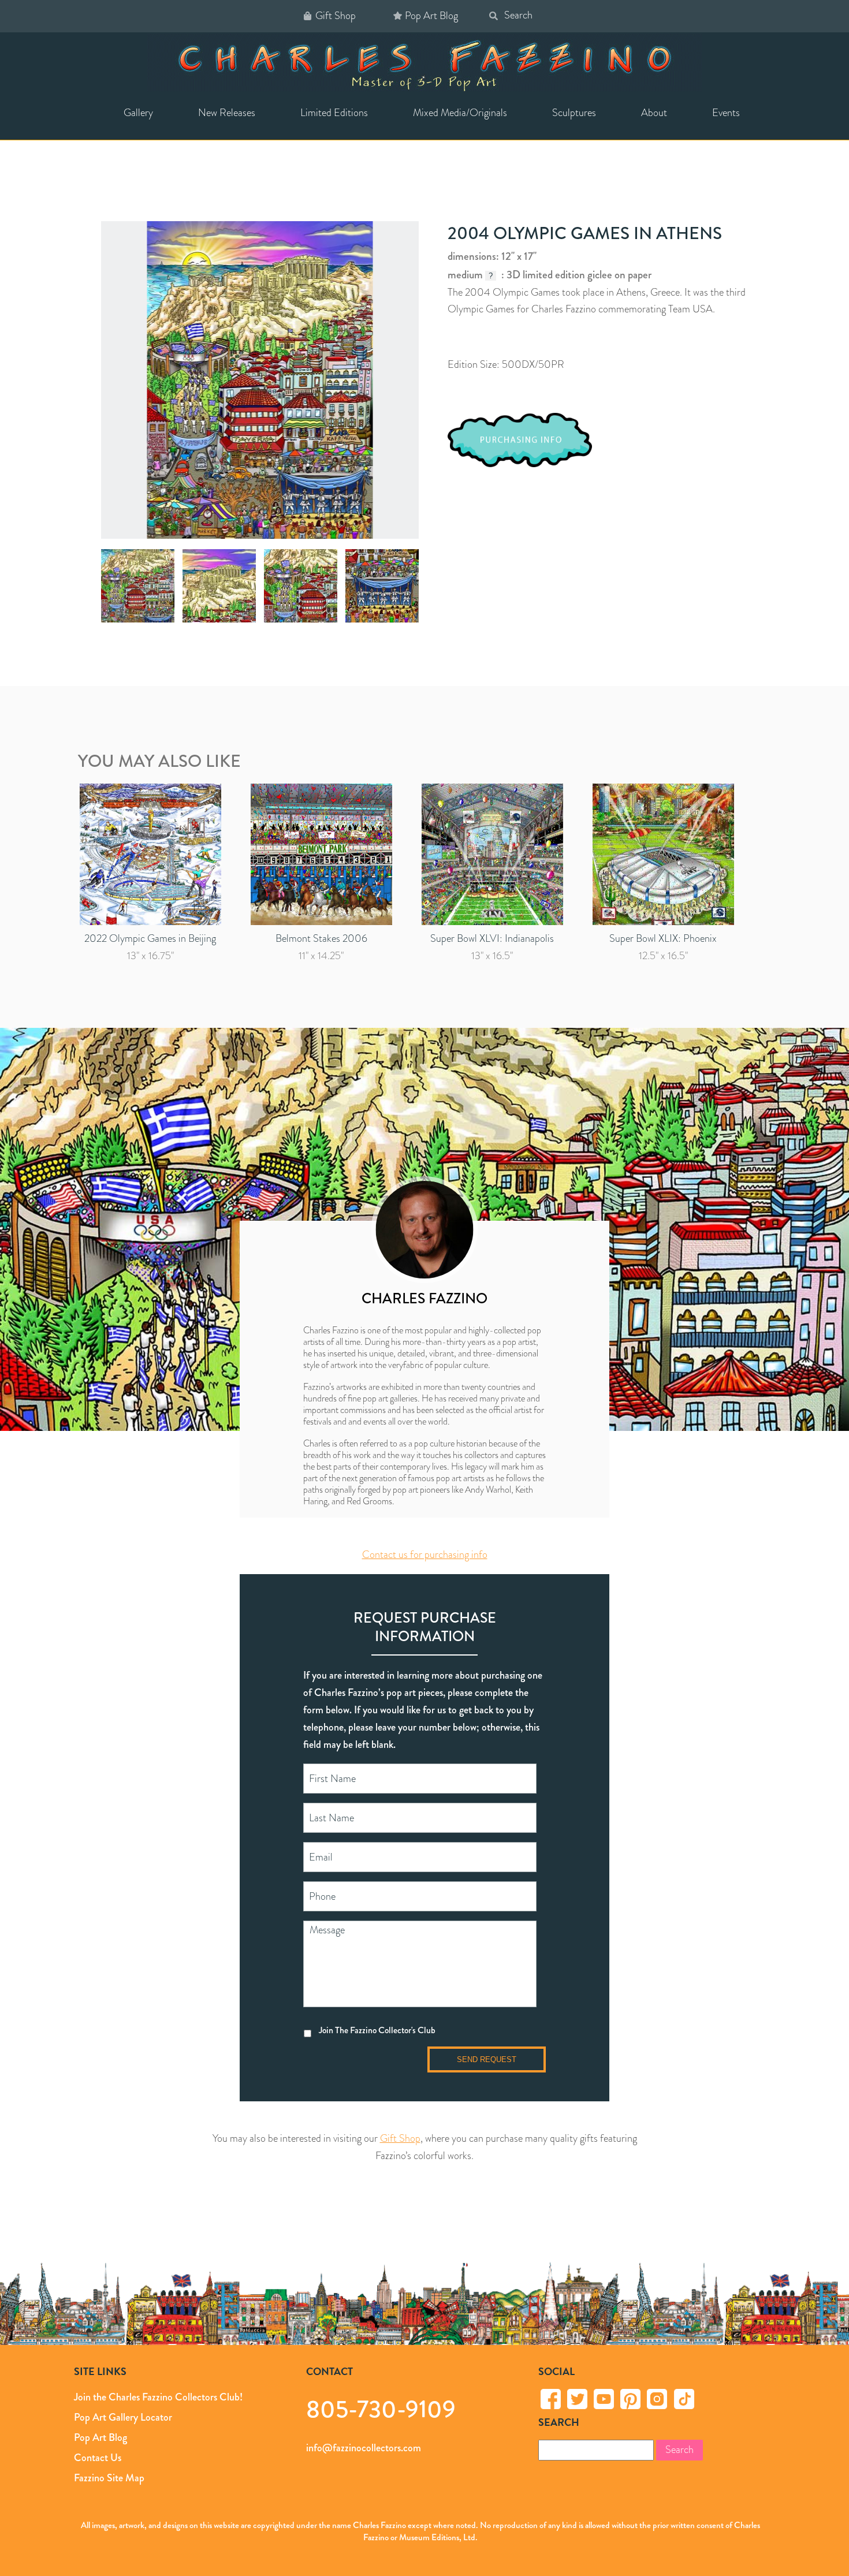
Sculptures (574, 113)
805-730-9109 (381, 2409)
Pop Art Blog (431, 16)
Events (726, 113)
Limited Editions (334, 113)
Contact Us (98, 2458)
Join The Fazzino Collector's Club (377, 2030)
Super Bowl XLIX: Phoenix (663, 938)
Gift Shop (336, 16)
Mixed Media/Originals (460, 113)
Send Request (487, 2059)
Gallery (138, 113)
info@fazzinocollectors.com (364, 2448)
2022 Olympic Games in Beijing (150, 938)
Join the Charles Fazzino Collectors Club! (158, 2397)
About (654, 113)
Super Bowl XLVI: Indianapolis (492, 938)
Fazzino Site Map (109, 2478)
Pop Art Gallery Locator (123, 2417)
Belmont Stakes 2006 (321, 938)
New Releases (227, 113)
